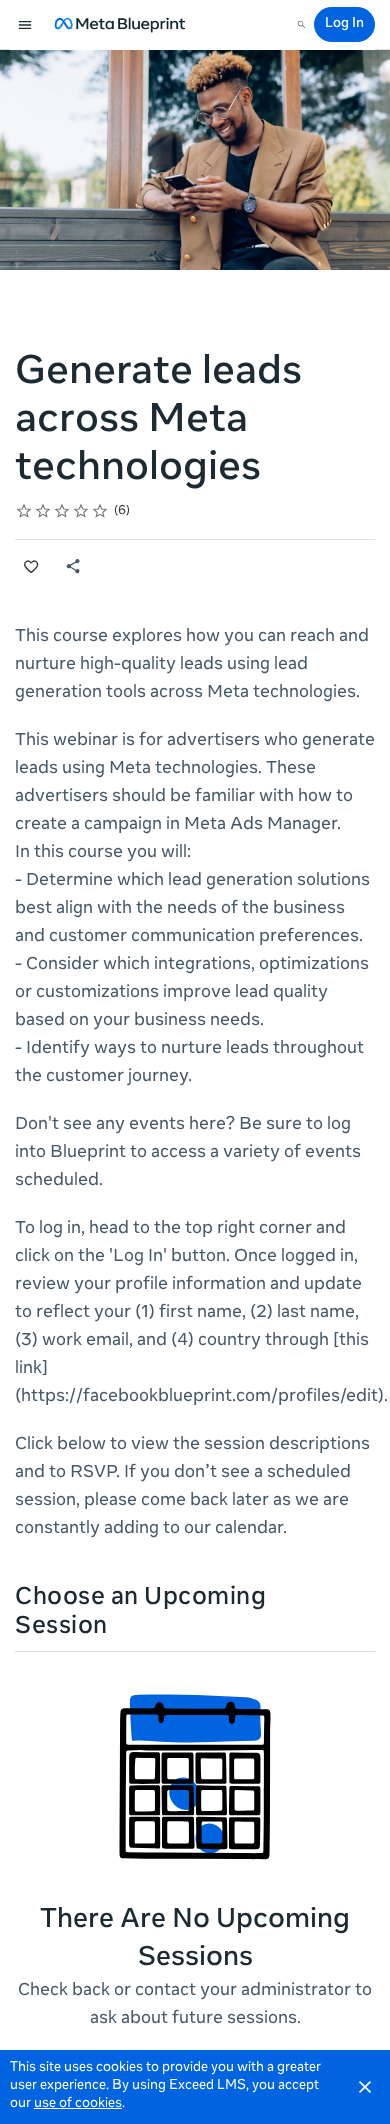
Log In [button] (344, 24)
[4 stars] (81, 511)
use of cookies (78, 2104)
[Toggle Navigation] (26, 25)
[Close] (365, 2087)
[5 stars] (100, 511)
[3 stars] (62, 511)
